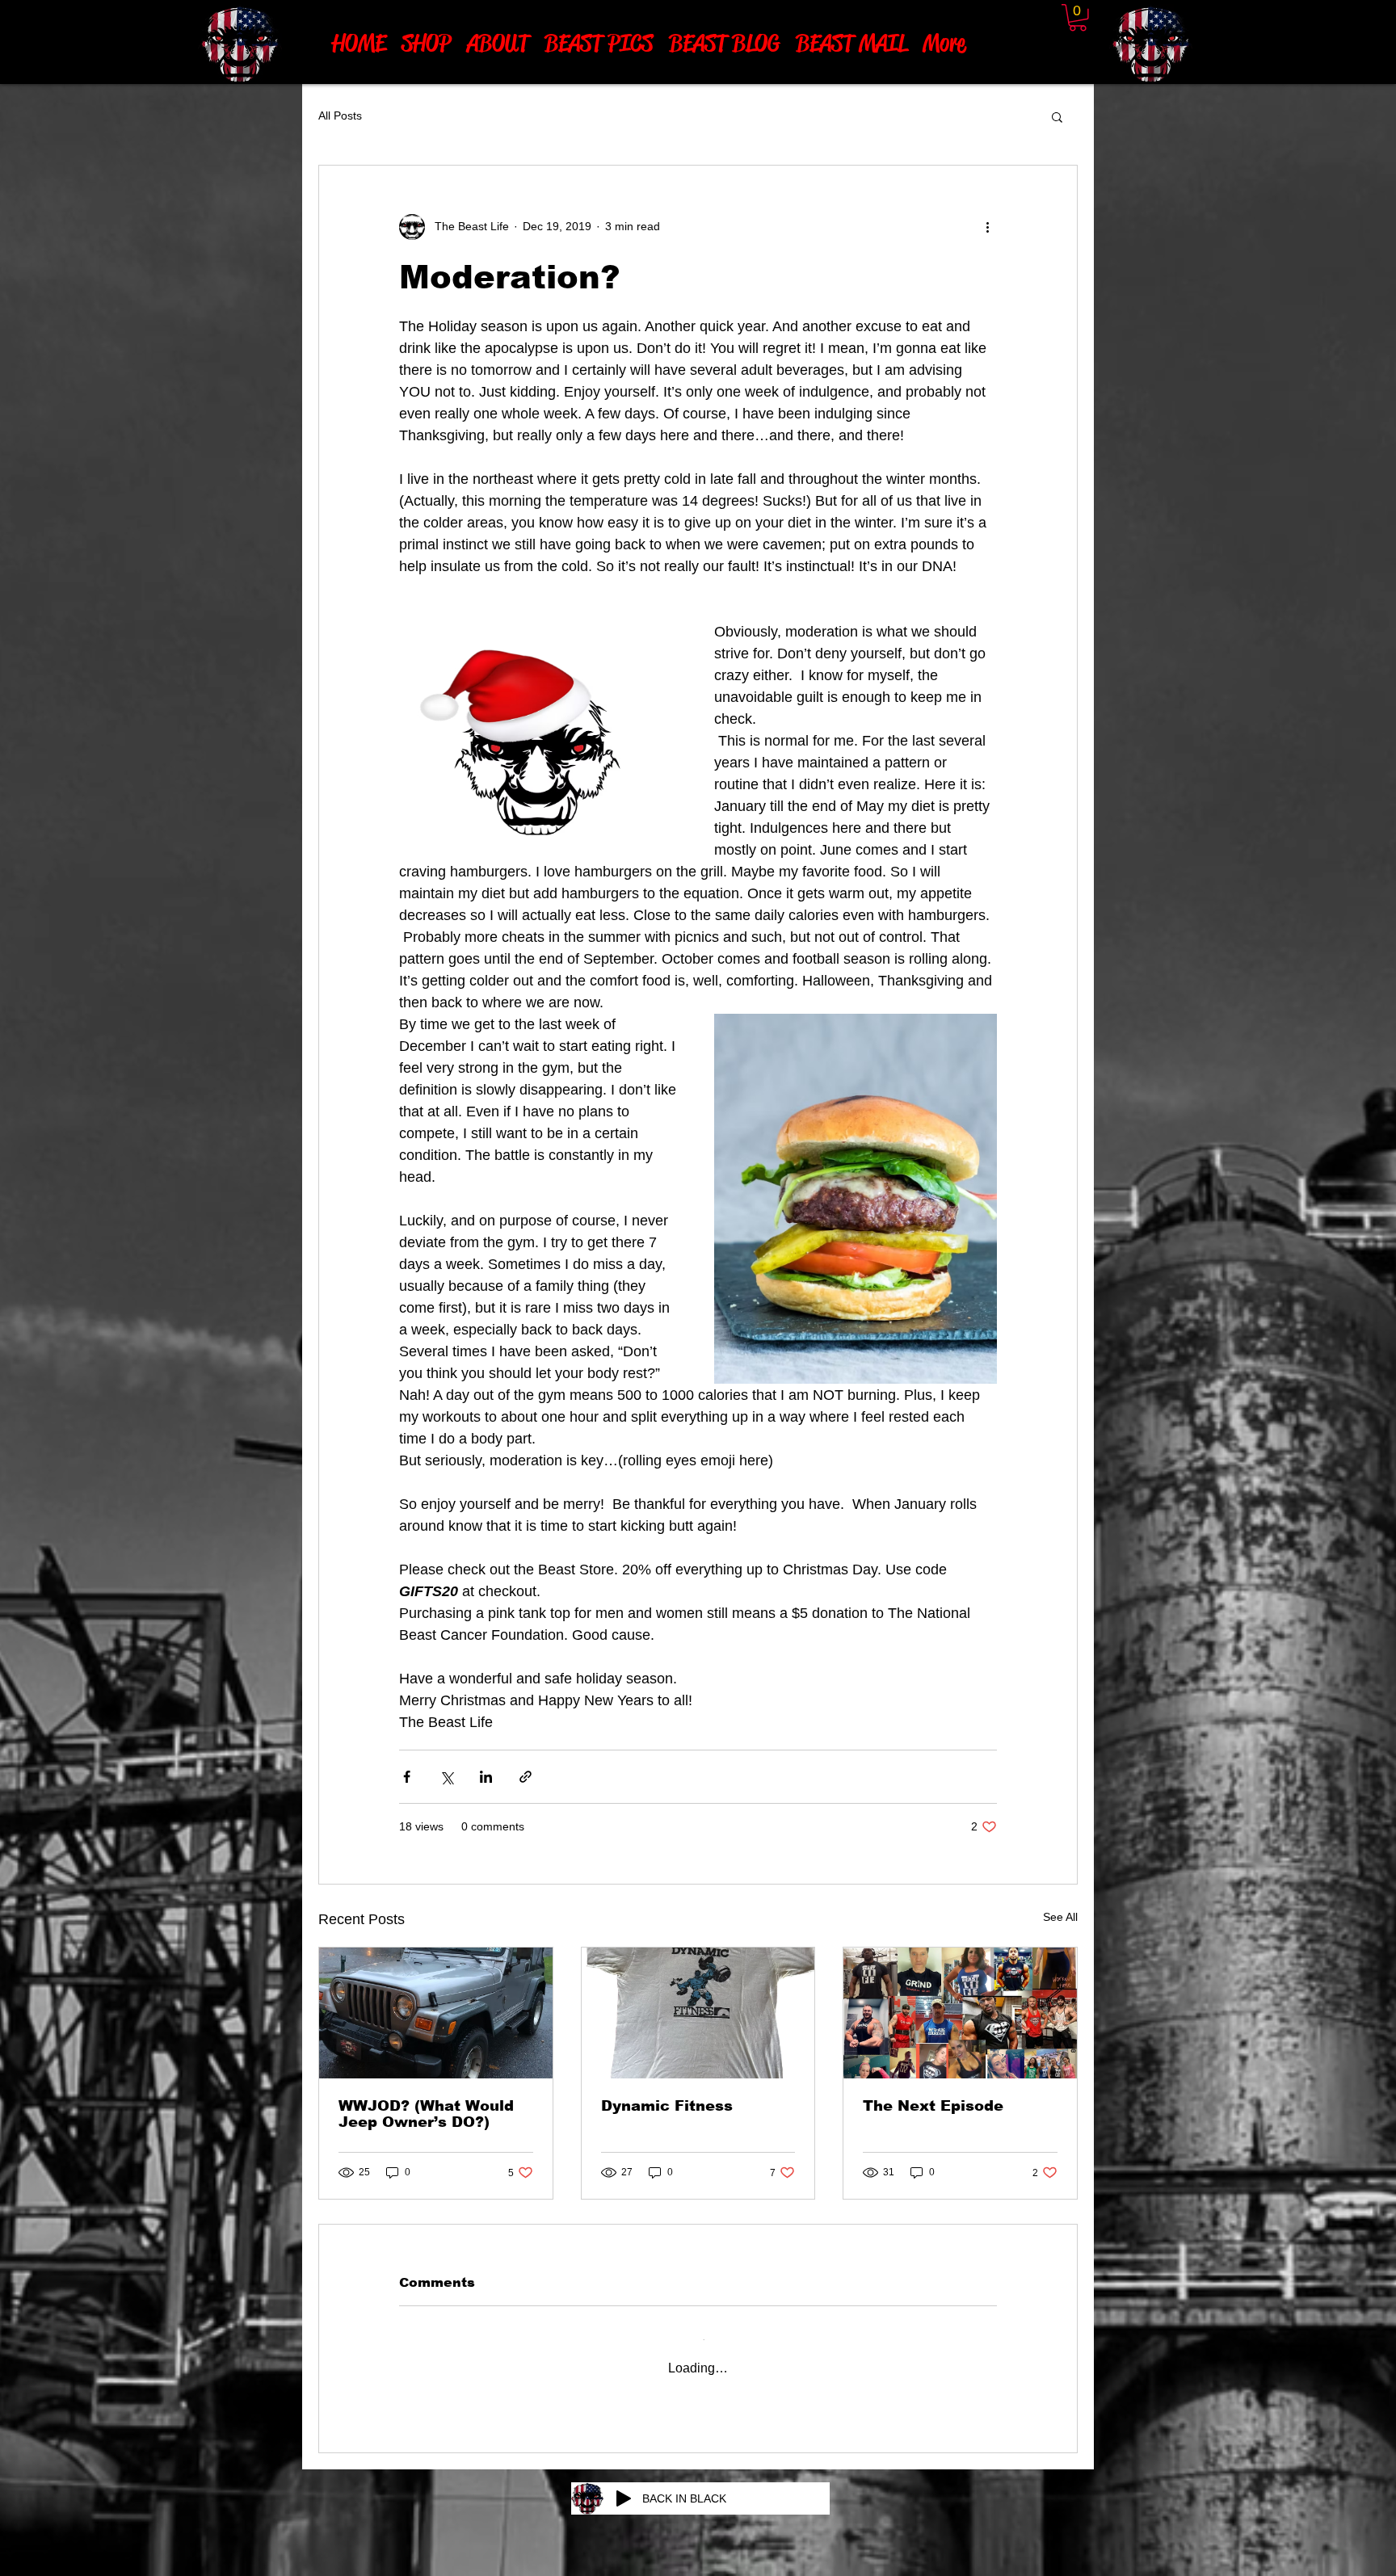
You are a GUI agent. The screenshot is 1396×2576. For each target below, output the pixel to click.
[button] (1057, 116)
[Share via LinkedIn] (486, 1777)
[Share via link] (526, 1777)
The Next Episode (933, 2106)
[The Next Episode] (960, 2013)
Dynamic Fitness (667, 2106)
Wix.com (791, 2570)
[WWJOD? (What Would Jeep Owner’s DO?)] (436, 2013)
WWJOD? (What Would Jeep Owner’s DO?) (426, 2114)
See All (1060, 1917)
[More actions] (987, 227)
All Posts (340, 116)
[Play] (624, 2483)
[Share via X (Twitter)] (446, 1777)
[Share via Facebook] (407, 1777)
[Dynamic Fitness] (698, 2013)
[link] (1078, 18)
